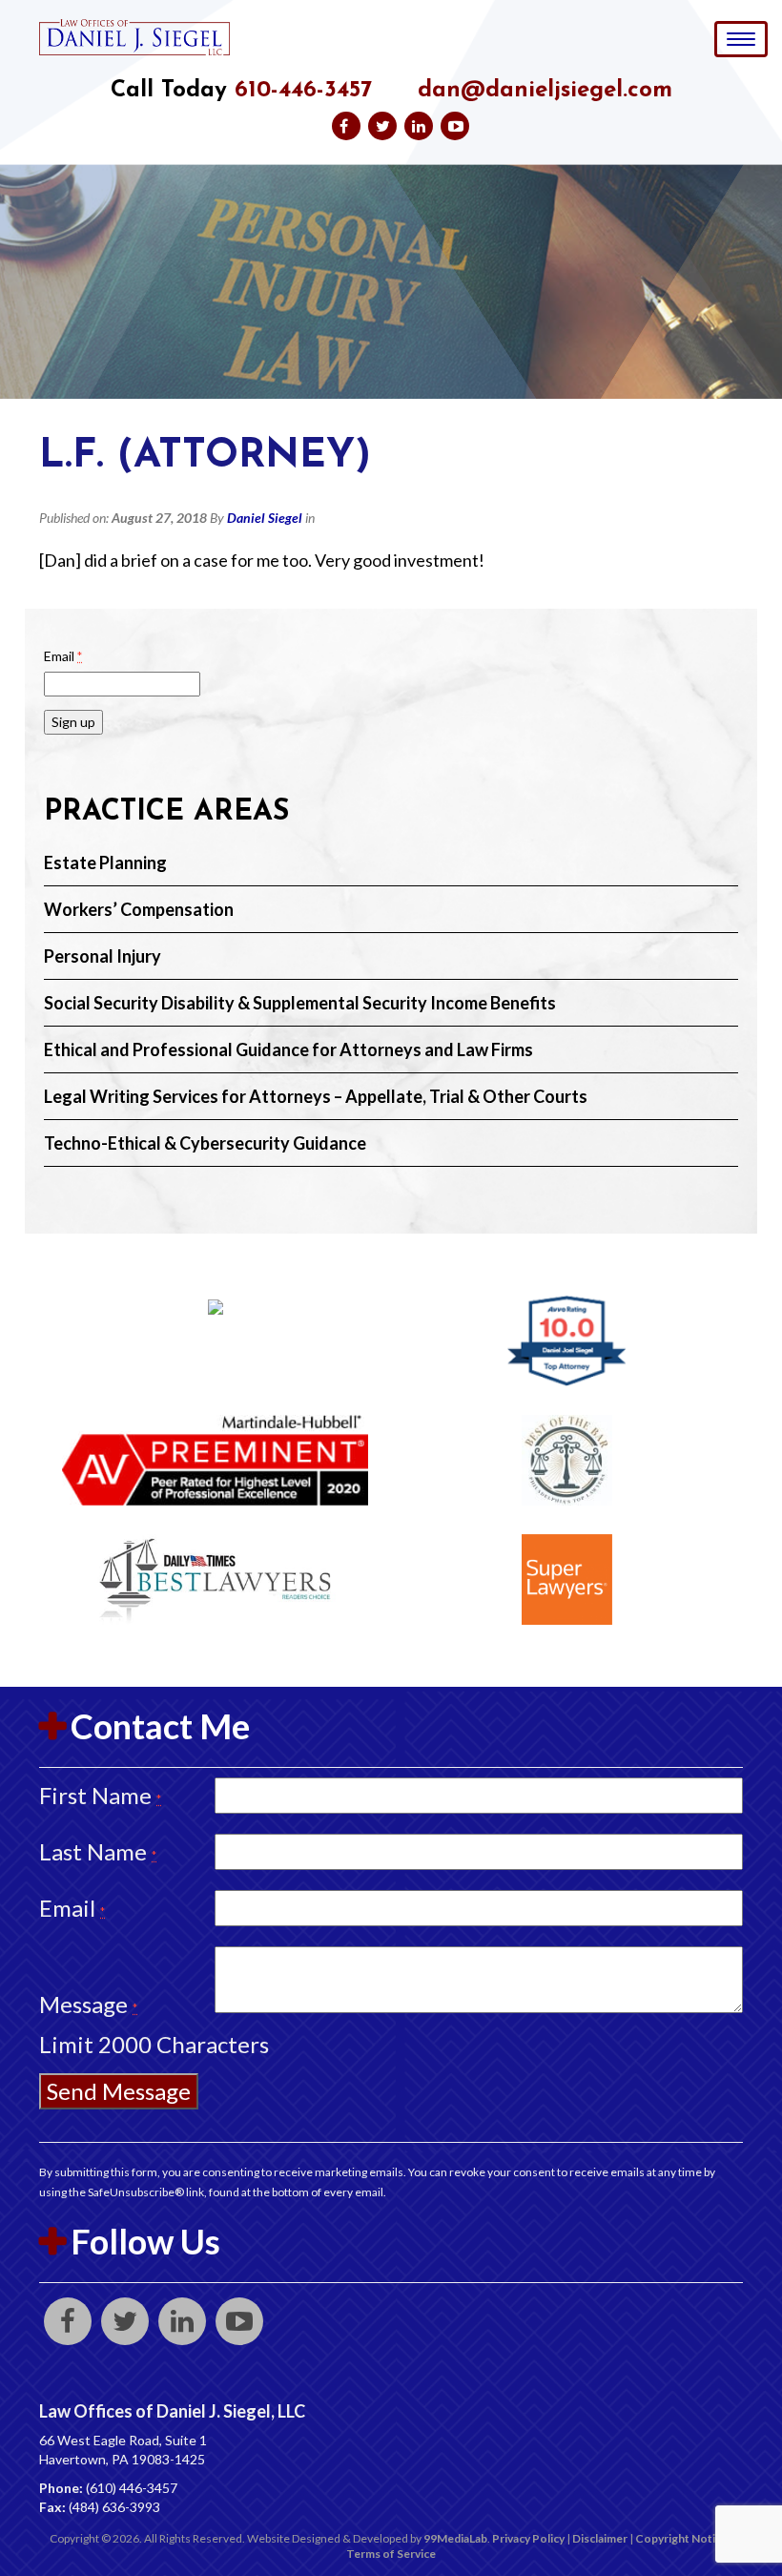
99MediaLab (455, 2538)
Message (88, 2004)
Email (63, 656)
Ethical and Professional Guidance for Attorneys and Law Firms (288, 1049)
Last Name (98, 1851)
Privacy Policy (528, 2538)
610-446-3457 (303, 91)
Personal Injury (103, 956)
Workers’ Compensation (139, 909)
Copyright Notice (681, 2538)
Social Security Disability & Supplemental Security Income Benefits (300, 1003)
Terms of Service (391, 2554)
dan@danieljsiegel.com (545, 91)
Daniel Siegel (265, 518)
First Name (100, 1795)
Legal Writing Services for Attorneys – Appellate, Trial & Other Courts (316, 1096)
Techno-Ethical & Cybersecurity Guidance (205, 1143)
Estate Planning (105, 862)
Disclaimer (600, 2538)
